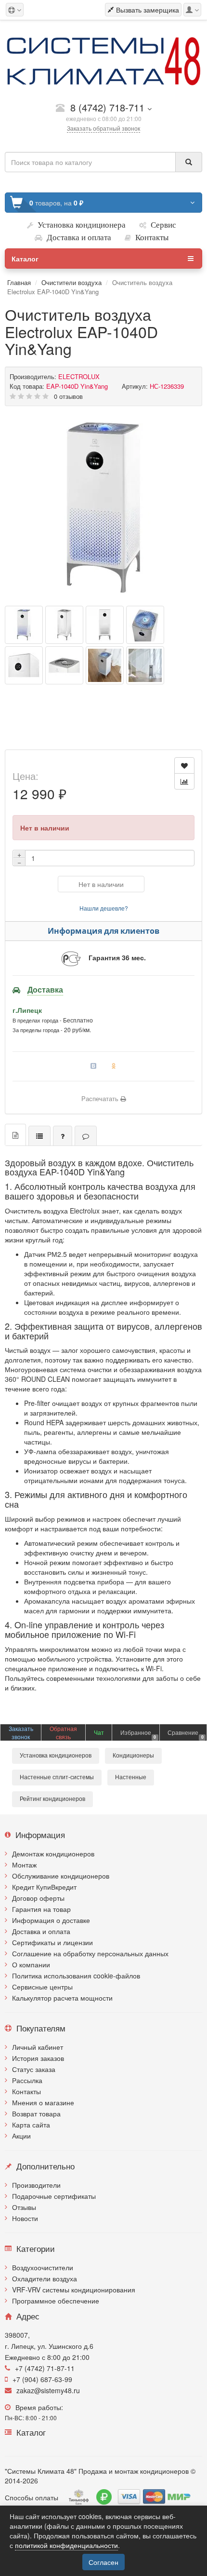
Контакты (26, 2091)
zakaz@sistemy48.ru (48, 2390)
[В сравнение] (184, 781)
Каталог (25, 259)
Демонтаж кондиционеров (53, 1854)
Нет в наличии (101, 884)
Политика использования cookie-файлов (76, 1976)
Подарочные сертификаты (54, 2196)
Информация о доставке (51, 1920)
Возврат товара (36, 2113)
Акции (21, 2136)
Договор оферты (38, 1898)
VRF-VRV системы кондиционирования (74, 2290)
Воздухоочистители (43, 2267)
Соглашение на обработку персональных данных (90, 1953)
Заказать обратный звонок (103, 128)
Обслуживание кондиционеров (61, 1876)
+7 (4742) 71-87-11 (45, 2368)
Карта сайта (31, 2125)
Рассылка (27, 2080)
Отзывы (24, 2207)
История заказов (38, 2058)
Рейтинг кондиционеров (52, 1799)
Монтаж (24, 1865)
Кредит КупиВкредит (44, 1887)
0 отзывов (68, 396)
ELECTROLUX (79, 376)
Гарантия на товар (41, 1909)
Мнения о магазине (43, 2102)
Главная (19, 282)
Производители (36, 2185)
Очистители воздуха (71, 282)
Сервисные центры (42, 1987)
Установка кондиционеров (56, 1756)
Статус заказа (34, 2069)
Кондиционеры (133, 1756)
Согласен (103, 2562)
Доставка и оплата (41, 1931)
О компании (31, 1964)
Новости (25, 2218)
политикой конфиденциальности (66, 2545)
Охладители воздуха (45, 2278)
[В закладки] (184, 765)
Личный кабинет (38, 2047)
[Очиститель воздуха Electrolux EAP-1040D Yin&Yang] (103, 507)
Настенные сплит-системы (57, 1777)
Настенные (131, 1777)
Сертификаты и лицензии (52, 1942)
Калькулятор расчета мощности (62, 1998)
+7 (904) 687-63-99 (42, 2379)
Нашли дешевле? (104, 908)
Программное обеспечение (56, 2301)
